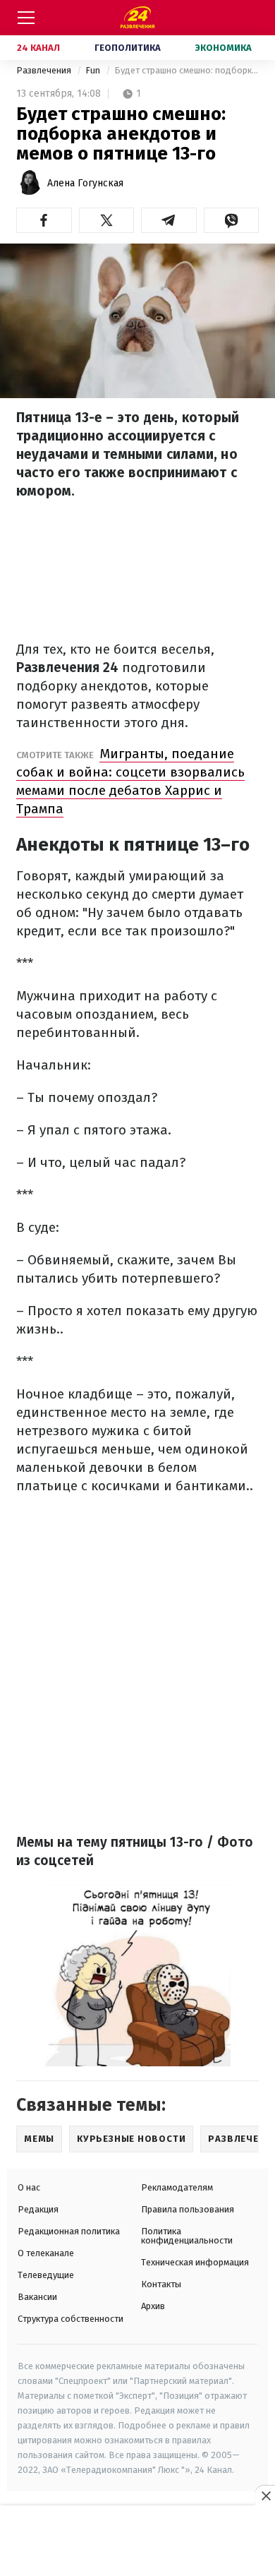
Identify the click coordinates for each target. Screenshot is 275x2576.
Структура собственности (71, 2319)
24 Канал (38, 48)
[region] (137, 2541)
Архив (153, 2306)
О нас (29, 2187)
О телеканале (46, 2253)
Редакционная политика (69, 2231)
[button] (44, 220)
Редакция (38, 2209)
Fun (94, 70)
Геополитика (128, 48)
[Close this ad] (265, 2496)
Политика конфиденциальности (187, 2236)
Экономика (224, 48)
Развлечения (45, 70)
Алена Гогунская (85, 183)
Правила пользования (188, 2209)
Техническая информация (195, 2262)
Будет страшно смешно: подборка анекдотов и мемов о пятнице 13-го (187, 70)
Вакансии (37, 2297)
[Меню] (26, 18)
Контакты (161, 2284)
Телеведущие (46, 2275)
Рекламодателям (177, 2187)
